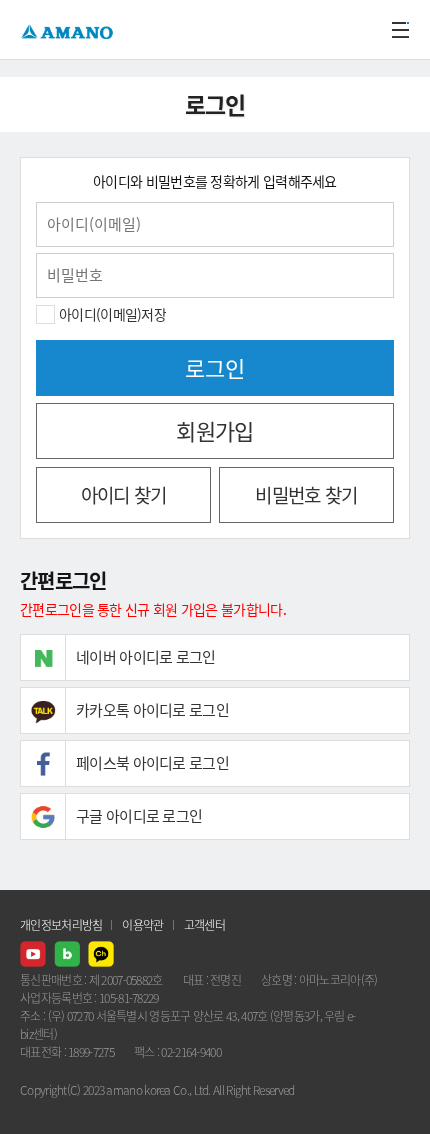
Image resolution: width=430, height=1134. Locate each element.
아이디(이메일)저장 (112, 314)
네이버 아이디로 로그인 (146, 657)
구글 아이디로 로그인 (139, 816)
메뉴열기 (400, 30)
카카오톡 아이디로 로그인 (152, 710)
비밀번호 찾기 (306, 495)
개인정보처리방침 (61, 925)
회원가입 (214, 430)
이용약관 (142, 925)
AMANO (69, 29)
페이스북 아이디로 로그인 (152, 763)
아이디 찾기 (124, 495)
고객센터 (204, 925)
